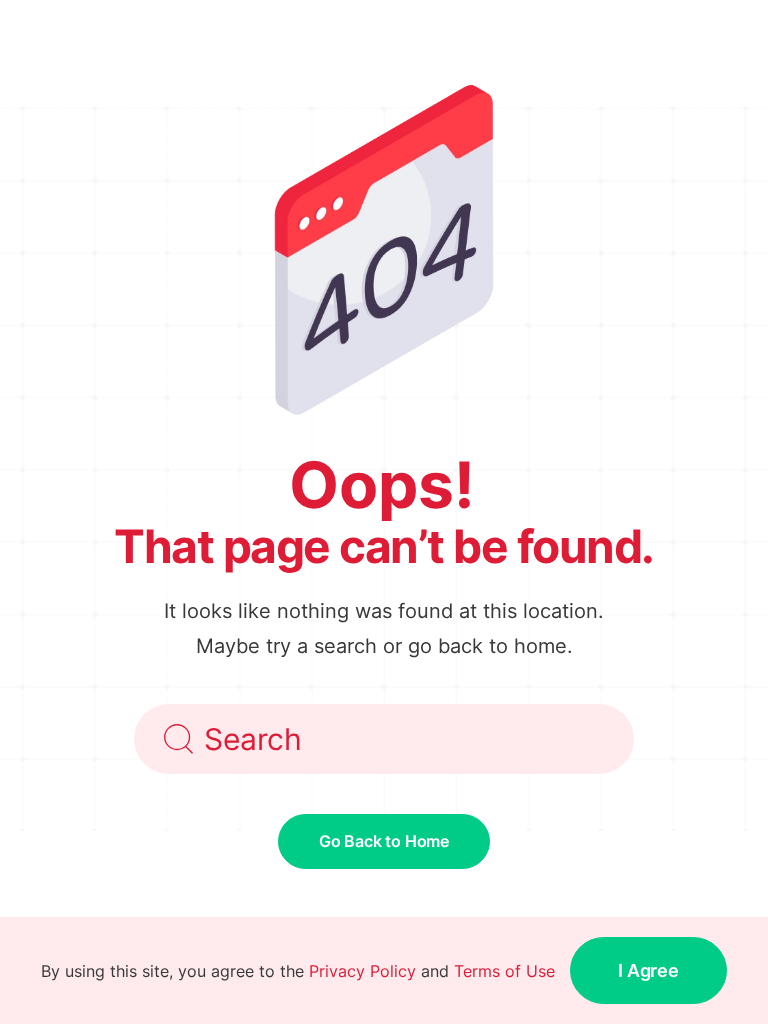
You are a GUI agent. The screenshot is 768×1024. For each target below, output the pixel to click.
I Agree (648, 970)
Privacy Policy (362, 971)
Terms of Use (504, 971)
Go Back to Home (384, 841)
